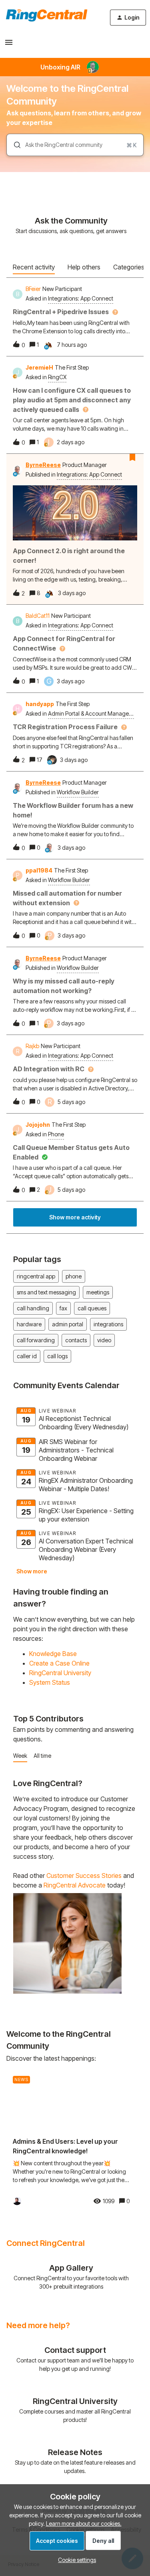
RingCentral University (60, 1673)
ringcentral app (36, 1276)
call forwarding (36, 1340)
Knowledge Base (53, 1654)
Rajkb (32, 1046)
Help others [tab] (84, 267)
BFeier (33, 289)
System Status (50, 1682)
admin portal (68, 1324)
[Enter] (14, 145)
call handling (33, 1308)
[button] (75, 2560)
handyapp (40, 704)
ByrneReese (43, 465)
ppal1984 (39, 870)
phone (74, 1276)
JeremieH (39, 367)
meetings (98, 1292)
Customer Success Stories (84, 1876)
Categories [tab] (129, 267)
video (104, 1340)
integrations (108, 1324)
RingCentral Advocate (75, 1885)
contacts (76, 1340)
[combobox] (75, 145)
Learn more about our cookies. (84, 2524)
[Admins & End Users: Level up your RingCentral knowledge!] (71, 2141)
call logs (57, 1356)
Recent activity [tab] (34, 267)
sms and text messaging (46, 1292)
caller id (27, 1356)
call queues (92, 1308)
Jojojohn (38, 1125)
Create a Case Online (59, 1663)
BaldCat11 (38, 616)
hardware (29, 1324)
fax (63, 1308)
